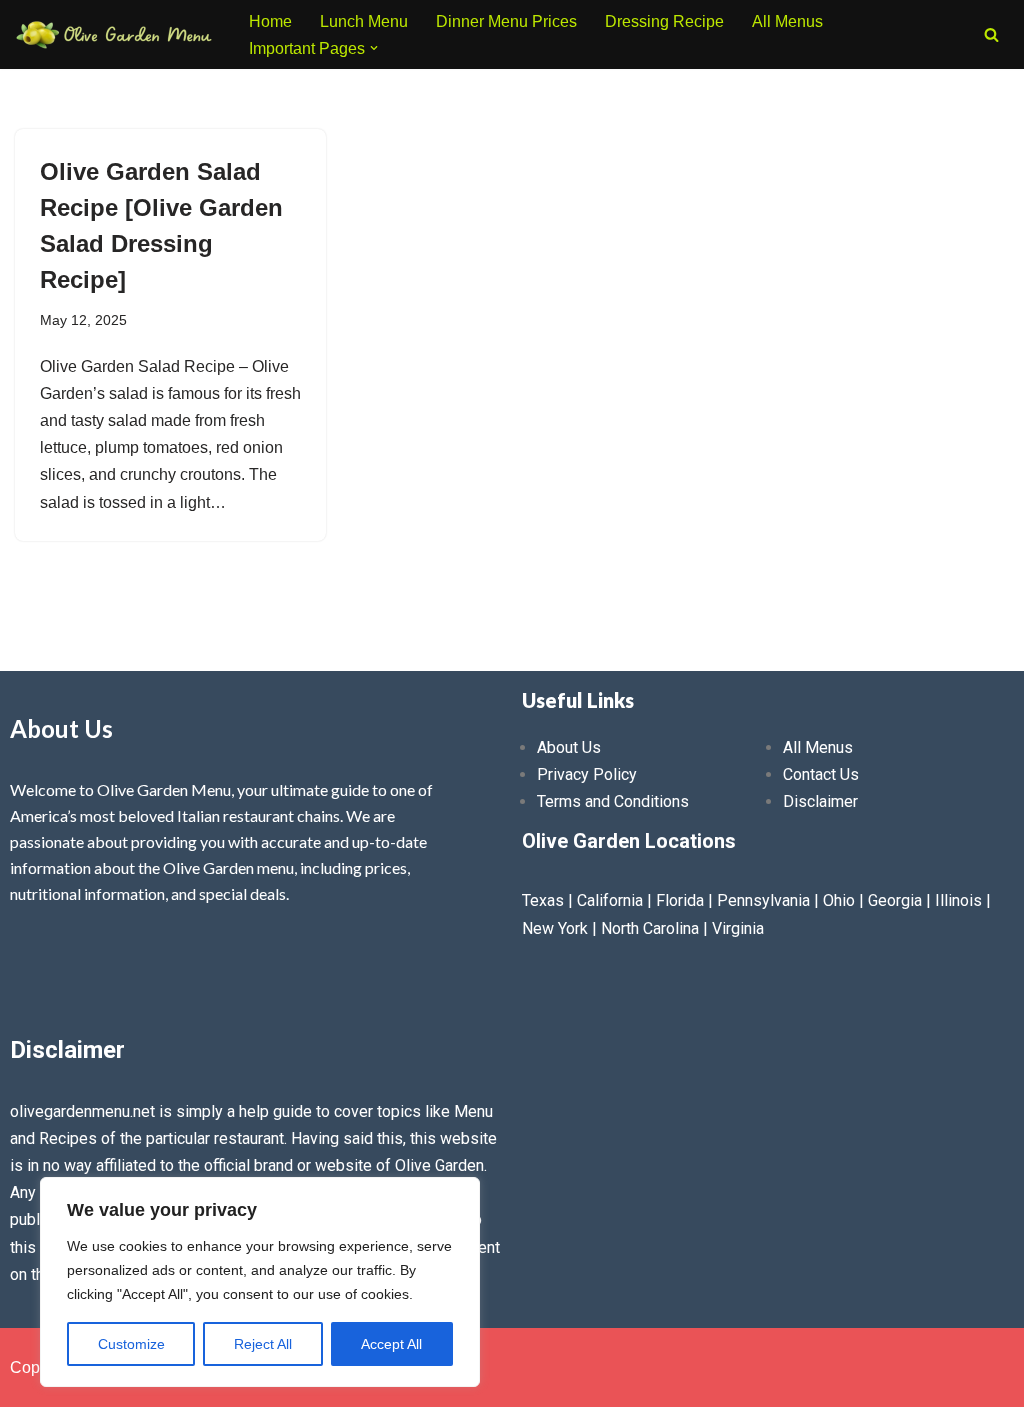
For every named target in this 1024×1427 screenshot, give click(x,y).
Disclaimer (820, 801)
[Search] (991, 34)
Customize (131, 1344)
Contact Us (821, 774)
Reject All (263, 1344)
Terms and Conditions (613, 801)
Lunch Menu (364, 21)
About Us (569, 747)
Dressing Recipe (664, 21)
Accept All (391, 1344)
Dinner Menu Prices (506, 21)
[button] (374, 48)
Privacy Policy (587, 774)
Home (270, 21)
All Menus (787, 21)
